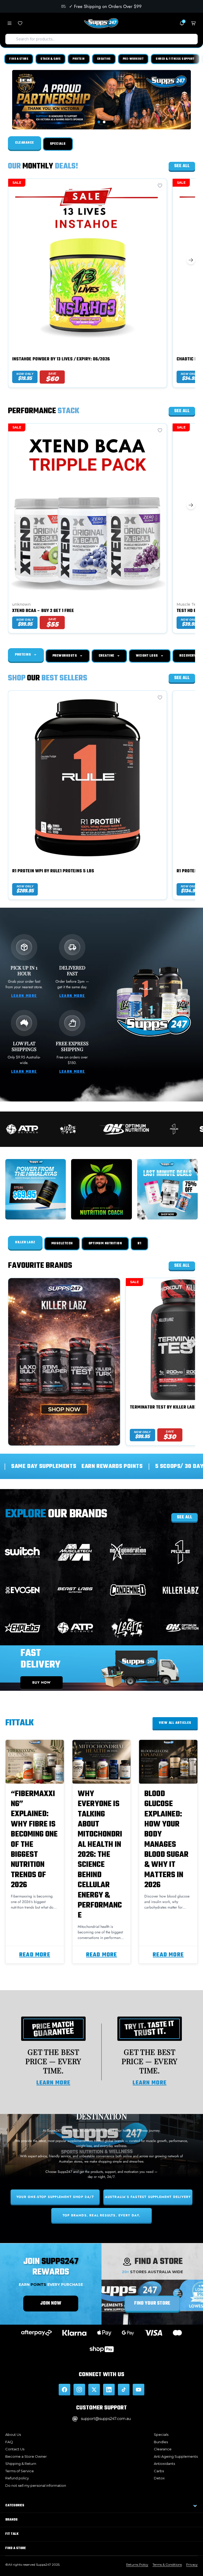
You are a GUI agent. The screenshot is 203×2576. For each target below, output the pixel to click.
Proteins (24, 655)
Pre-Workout (133, 59)
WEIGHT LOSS (147, 656)
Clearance (163, 2449)
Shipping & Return (21, 2464)
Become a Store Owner (26, 2456)
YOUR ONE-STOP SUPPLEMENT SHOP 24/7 (55, 2197)
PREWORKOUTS (65, 656)
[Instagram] (79, 2390)
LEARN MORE (24, 996)
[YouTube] (139, 2390)
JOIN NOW (51, 2303)
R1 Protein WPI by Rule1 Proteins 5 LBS (53, 872)
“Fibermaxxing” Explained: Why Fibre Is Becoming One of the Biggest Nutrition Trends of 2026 (34, 1840)
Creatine (104, 59)
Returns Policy (137, 2565)
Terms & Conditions (167, 2565)
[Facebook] (64, 2390)
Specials (161, 2434)
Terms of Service (20, 2471)
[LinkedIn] (109, 2390)
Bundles (161, 2442)
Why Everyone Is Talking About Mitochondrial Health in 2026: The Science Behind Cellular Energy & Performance (100, 1855)
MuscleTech (62, 1244)
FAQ (9, 2442)
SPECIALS (58, 144)
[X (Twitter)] (94, 2390)
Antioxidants (164, 2464)
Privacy (192, 2565)
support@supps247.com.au (106, 2419)
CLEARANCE (25, 143)
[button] (99, 122)
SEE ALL (184, 1517)
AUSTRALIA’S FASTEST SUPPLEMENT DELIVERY (148, 2197)
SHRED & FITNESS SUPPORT (175, 59)
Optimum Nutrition (105, 1244)
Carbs (159, 2471)
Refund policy (17, 2478)
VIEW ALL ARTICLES (175, 1723)
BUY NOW (42, 1682)
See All (182, 166)
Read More (35, 1955)
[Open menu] (10, 23)
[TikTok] (124, 2390)
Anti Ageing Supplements (176, 2456)
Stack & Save (50, 59)
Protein (79, 59)
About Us (13, 2434)
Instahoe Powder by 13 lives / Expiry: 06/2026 (61, 360)
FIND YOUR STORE (152, 2303)
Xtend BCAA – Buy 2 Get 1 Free (43, 611)
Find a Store (19, 59)
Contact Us (15, 2449)
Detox (159, 2478)
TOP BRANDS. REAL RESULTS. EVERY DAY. (101, 2215)
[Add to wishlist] (160, 186)
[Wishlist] (20, 23)
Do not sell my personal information (36, 2485)
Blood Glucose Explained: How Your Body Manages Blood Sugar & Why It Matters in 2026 (166, 1840)
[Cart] (193, 23)
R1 (139, 1244)
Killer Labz (25, 1242)
